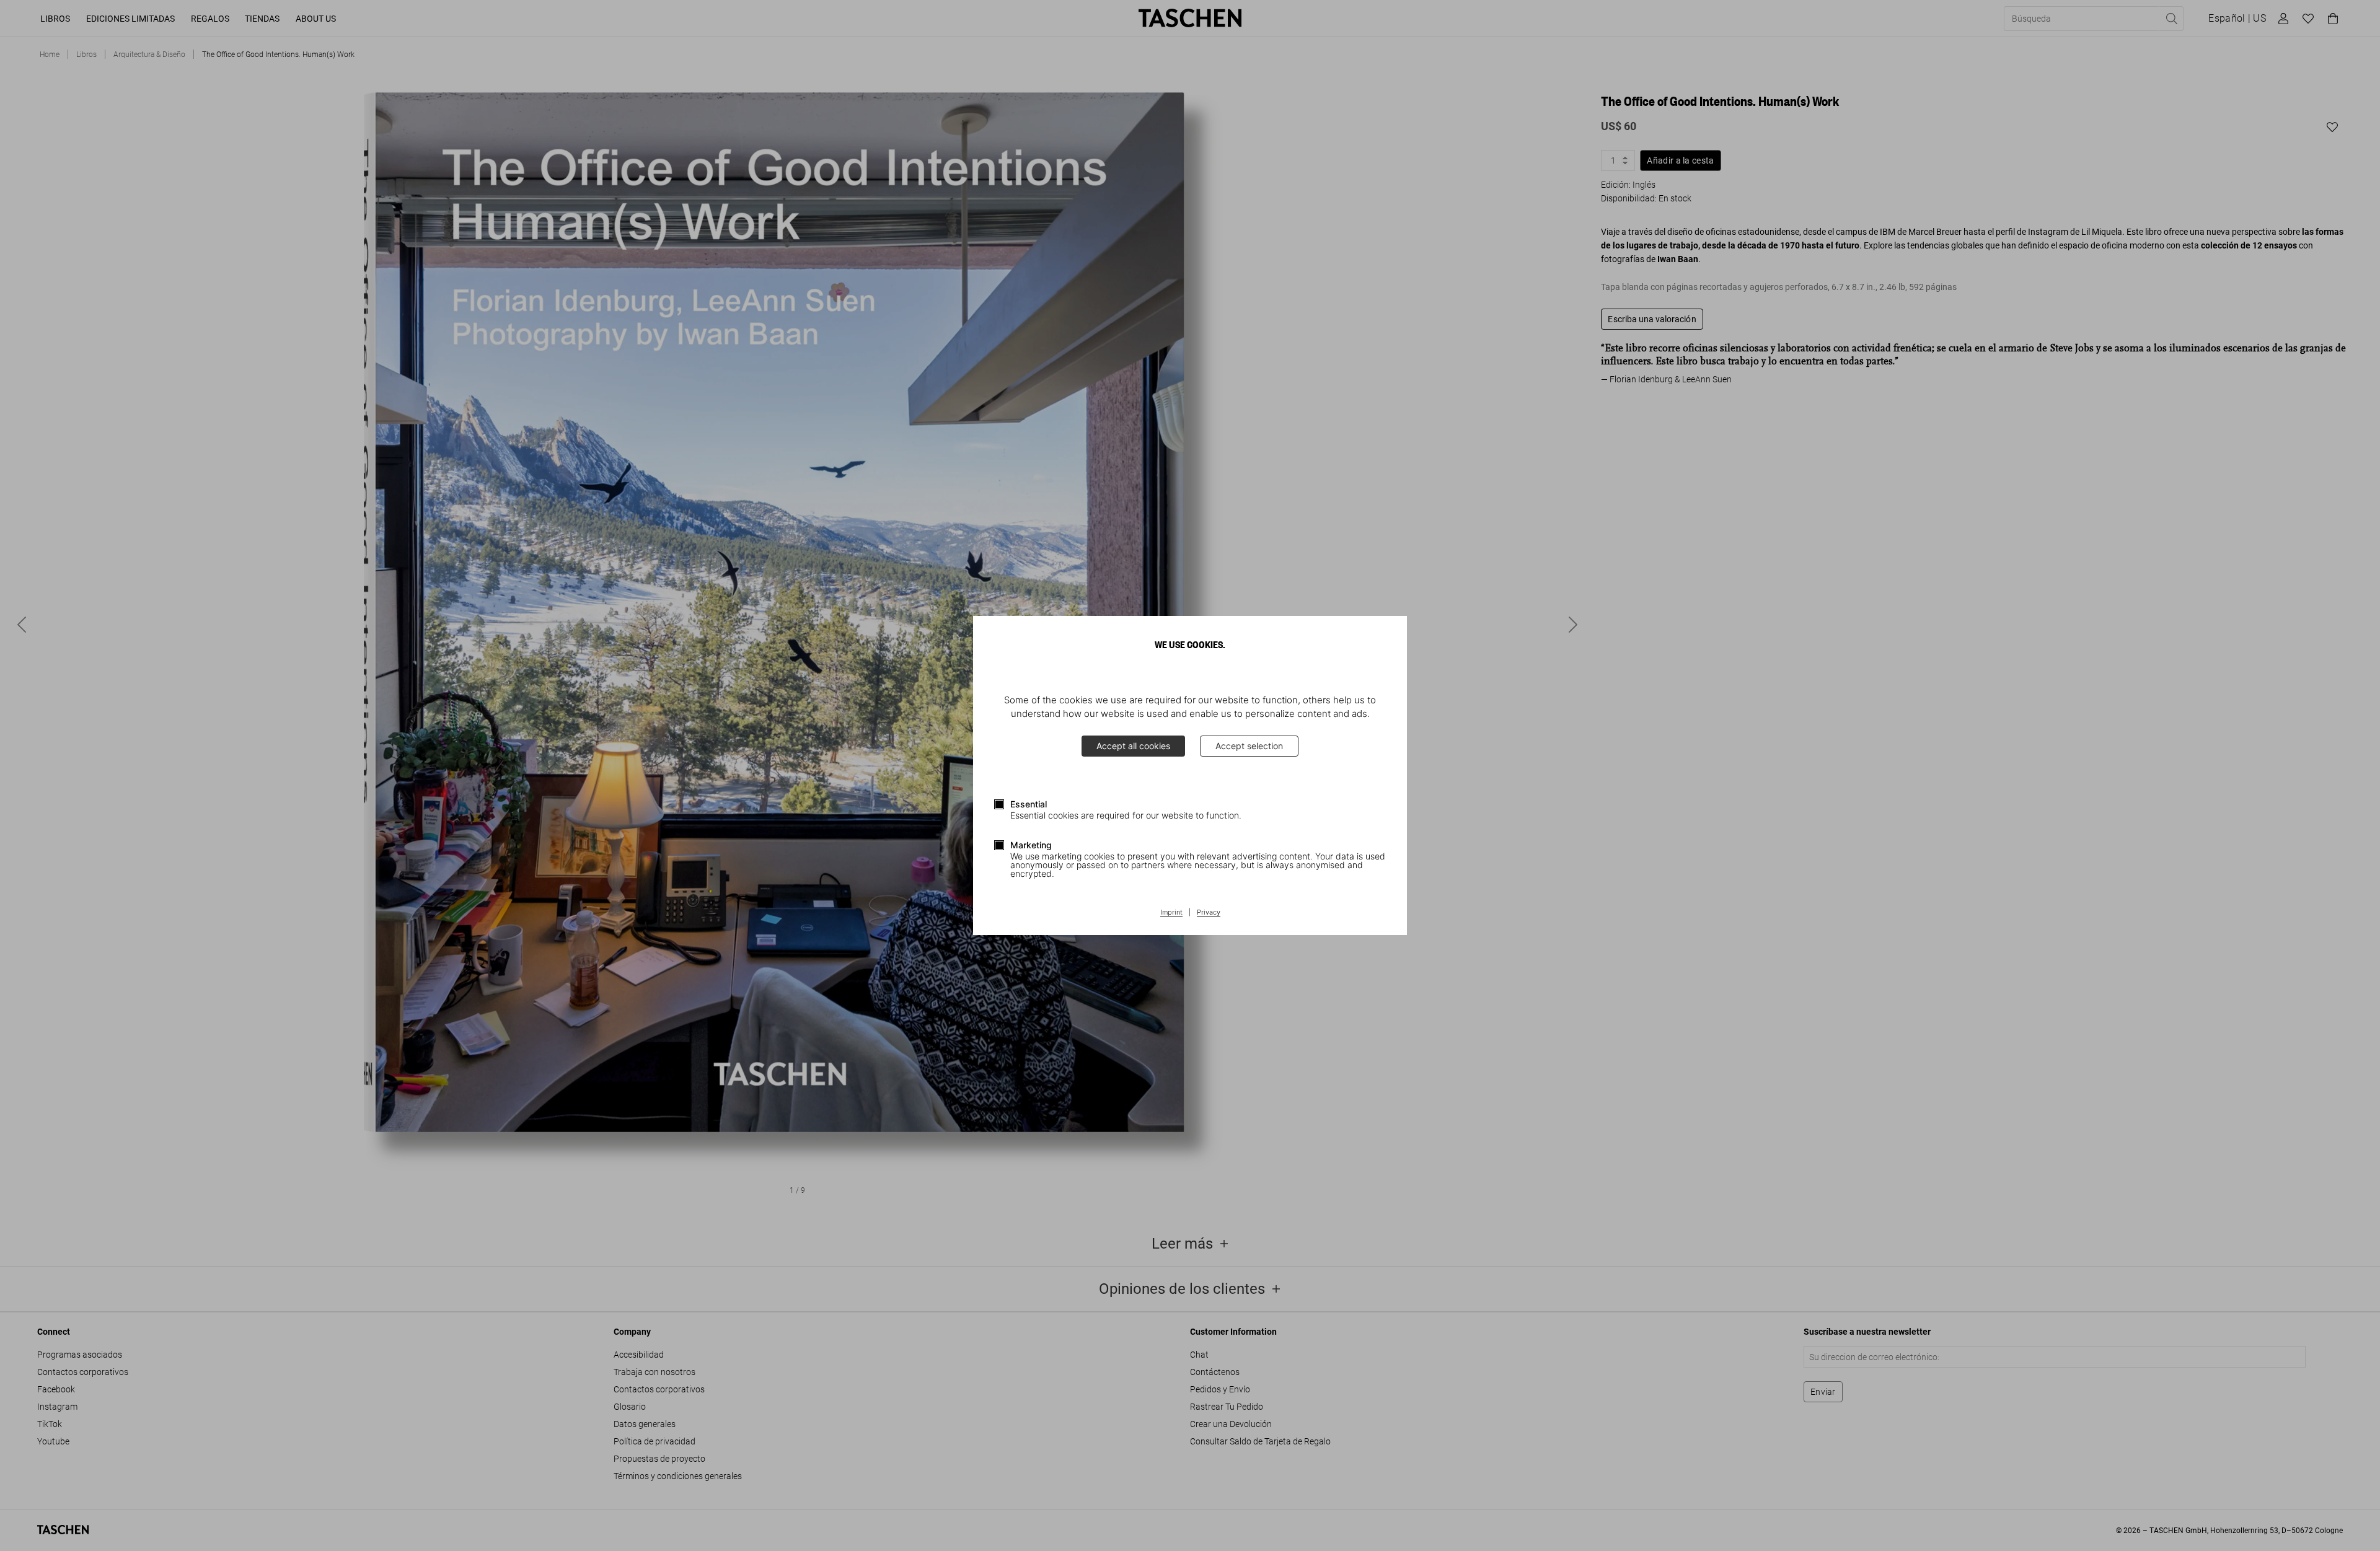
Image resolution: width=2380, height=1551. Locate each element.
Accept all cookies (1133, 746)
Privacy (1209, 913)
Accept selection (1249, 746)
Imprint (1171, 913)
